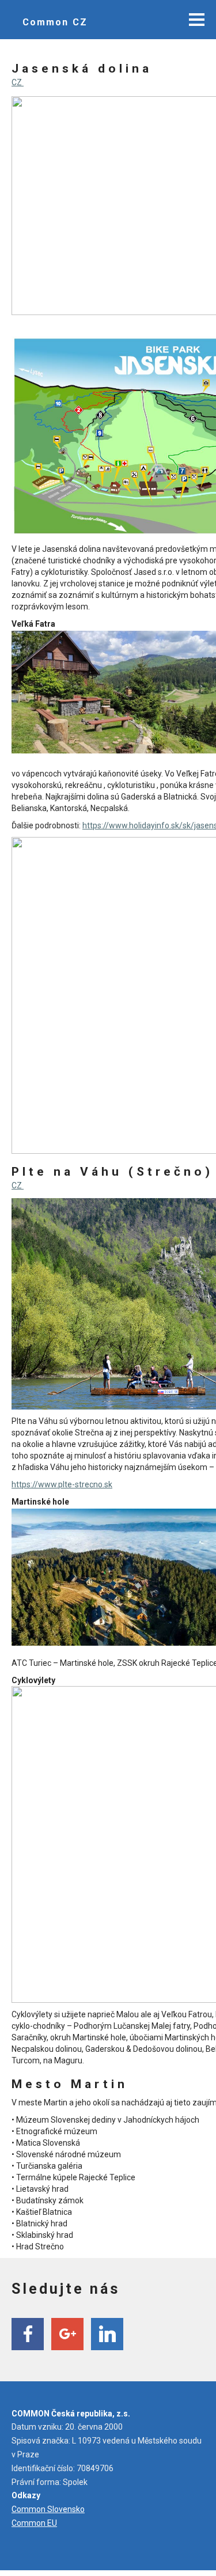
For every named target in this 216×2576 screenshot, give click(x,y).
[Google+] (67, 2334)
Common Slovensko (48, 2509)
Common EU (34, 2523)
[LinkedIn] (107, 2334)
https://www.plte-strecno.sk (62, 1484)
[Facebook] (28, 2334)
